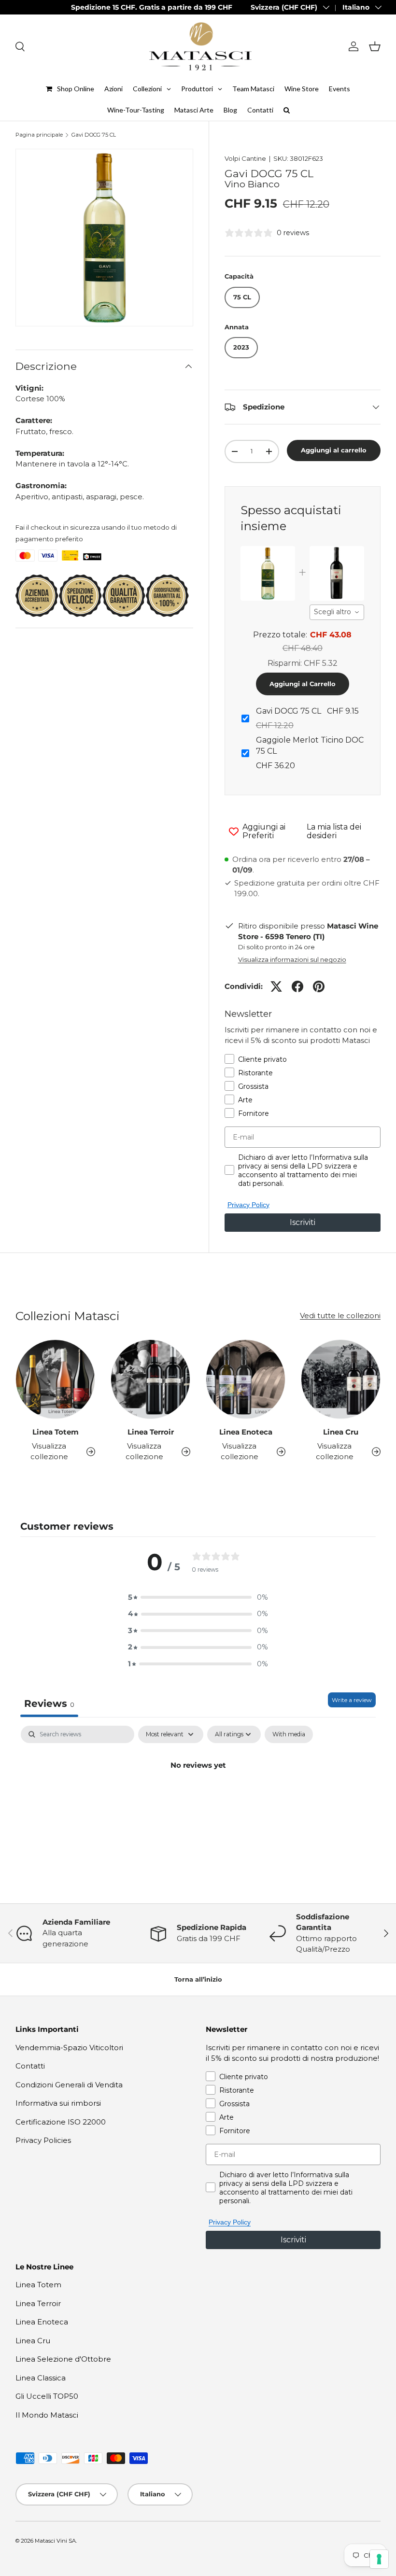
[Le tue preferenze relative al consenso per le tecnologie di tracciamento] (379, 2559)
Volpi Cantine (245, 158)
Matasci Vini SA (55, 2541)
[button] (375, 46)
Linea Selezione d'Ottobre (63, 2359)
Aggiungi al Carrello (303, 684)
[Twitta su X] (276, 986)
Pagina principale (39, 135)
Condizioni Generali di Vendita (69, 2085)
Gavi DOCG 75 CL (94, 135)
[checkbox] (289, 1734)
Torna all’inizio (198, 1979)
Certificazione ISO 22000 (61, 2122)
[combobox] (337, 612)
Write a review (352, 1700)
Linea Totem (56, 1432)
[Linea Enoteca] (246, 1379)
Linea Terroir (151, 1432)
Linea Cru (341, 1432)
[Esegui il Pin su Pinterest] (319, 986)
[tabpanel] (198, 1798)
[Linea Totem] (55, 1379)
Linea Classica (41, 2378)
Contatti (30, 2066)
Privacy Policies (43, 2140)
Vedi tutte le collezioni (340, 1316)
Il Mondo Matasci (47, 2415)
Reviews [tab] (49, 1703)
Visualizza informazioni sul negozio (292, 959)
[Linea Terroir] (150, 1379)
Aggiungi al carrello (334, 450)
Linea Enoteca (246, 1432)
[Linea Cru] (341, 1379)
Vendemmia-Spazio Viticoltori (69, 2048)
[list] (104, 238)
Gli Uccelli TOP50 (47, 2396)
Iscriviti (303, 1222)
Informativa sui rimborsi (58, 2103)
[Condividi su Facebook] (297, 986)
